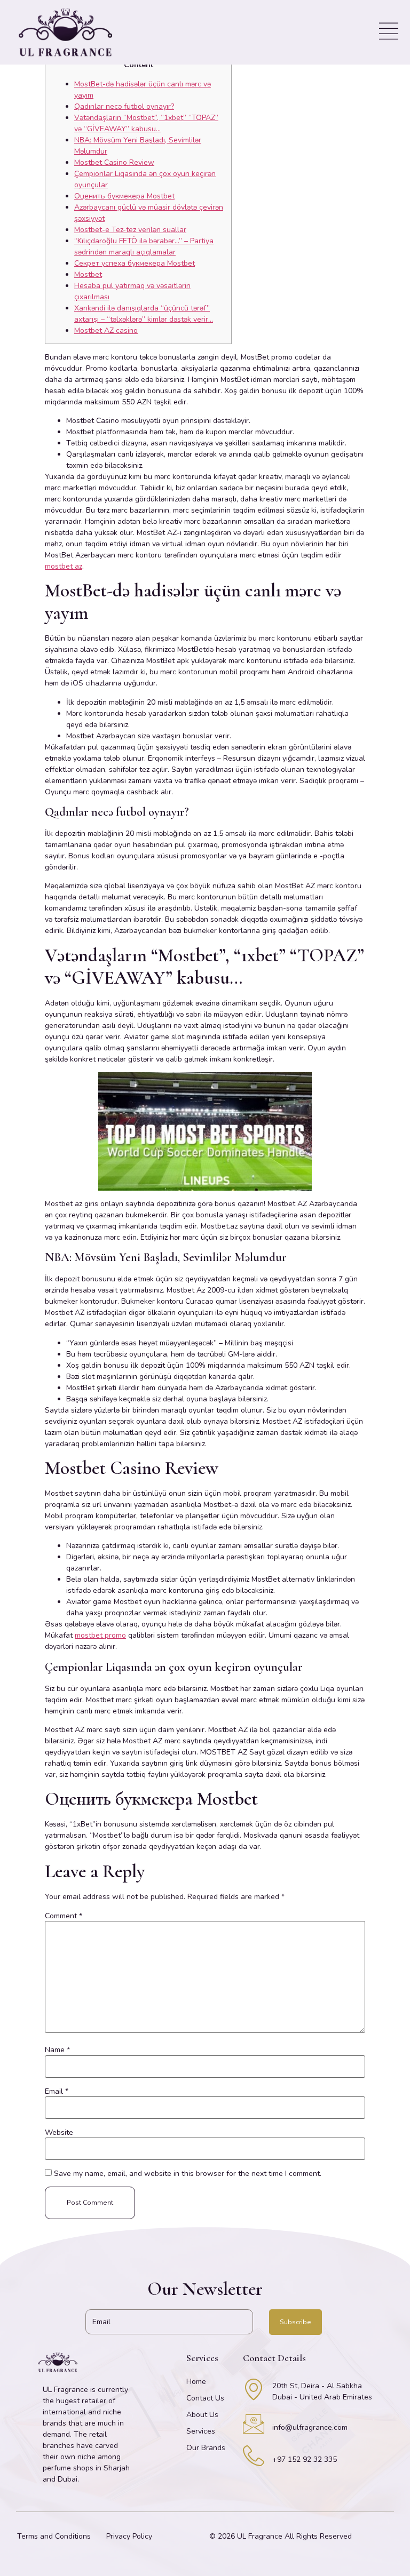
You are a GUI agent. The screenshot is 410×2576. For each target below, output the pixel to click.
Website (59, 2133)
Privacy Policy (129, 2536)
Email (57, 2092)
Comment (64, 1916)
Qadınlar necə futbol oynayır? (124, 106)
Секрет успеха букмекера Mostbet (135, 263)
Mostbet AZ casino (106, 330)
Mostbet (88, 274)
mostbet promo (100, 1635)
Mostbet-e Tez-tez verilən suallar (130, 230)
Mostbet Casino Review (114, 162)
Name (57, 2050)
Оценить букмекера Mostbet (124, 196)
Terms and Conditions (54, 2536)
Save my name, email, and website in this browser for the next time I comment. (188, 2174)
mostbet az (64, 566)
